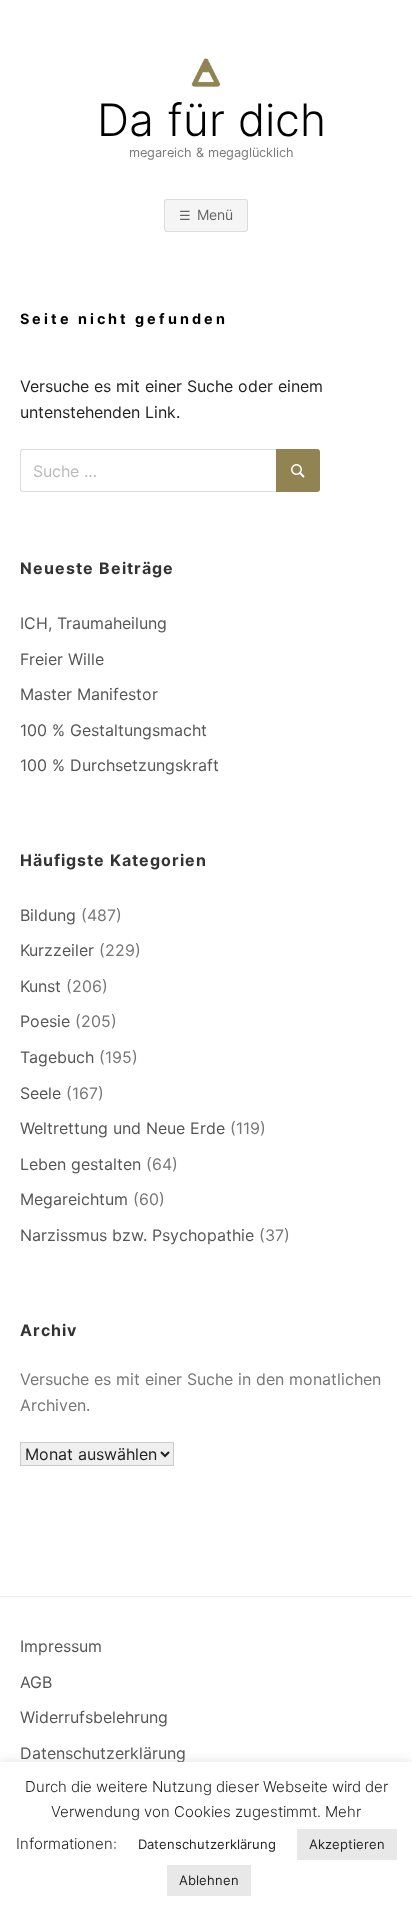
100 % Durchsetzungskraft (119, 765)
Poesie (45, 1021)
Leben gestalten (80, 1164)
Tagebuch (57, 1057)
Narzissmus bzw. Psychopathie (137, 1235)
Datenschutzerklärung (103, 1753)
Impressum (61, 1646)
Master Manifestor (89, 694)
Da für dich (211, 120)
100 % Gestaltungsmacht (113, 730)
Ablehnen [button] (209, 1880)
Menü (215, 214)
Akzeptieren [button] (347, 1844)
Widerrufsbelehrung (94, 1717)
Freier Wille (62, 659)
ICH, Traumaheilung (93, 623)
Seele (40, 1093)
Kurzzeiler (57, 950)
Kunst (40, 986)
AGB (36, 1682)
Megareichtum (74, 1199)
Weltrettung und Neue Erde (122, 1128)
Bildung (48, 915)
